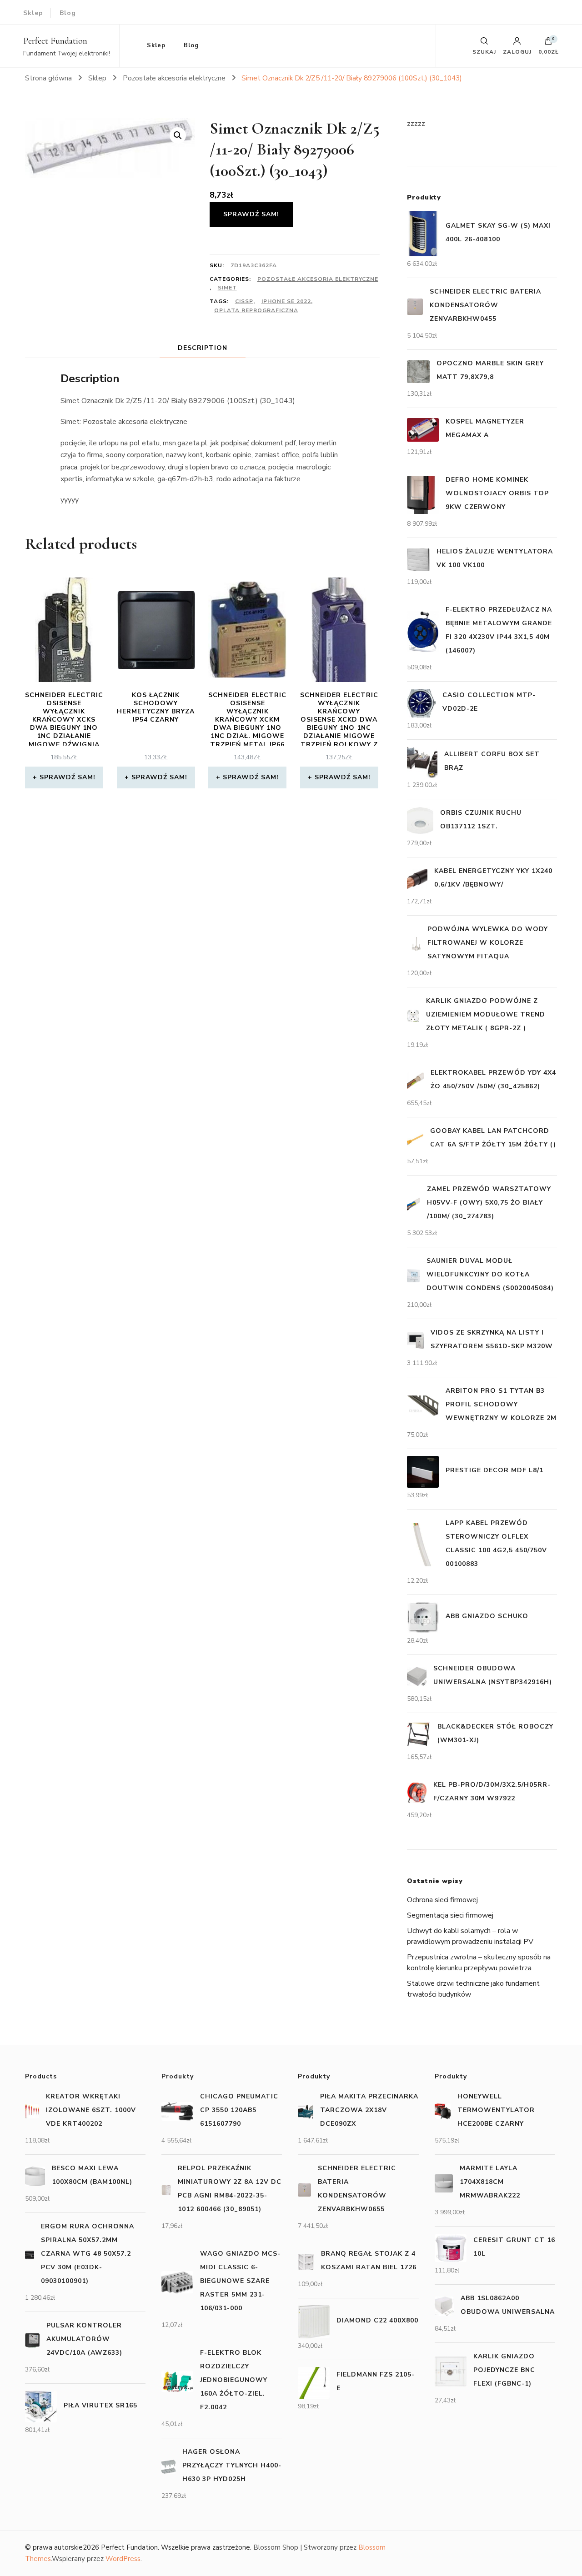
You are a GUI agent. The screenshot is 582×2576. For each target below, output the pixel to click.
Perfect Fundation (55, 41)
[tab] (203, 348)
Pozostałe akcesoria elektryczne (318, 279)
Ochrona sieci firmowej (442, 1900)
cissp (244, 301)
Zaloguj (517, 51)
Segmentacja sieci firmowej (450, 1915)
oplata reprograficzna (256, 310)
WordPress (123, 2559)
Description (203, 348)
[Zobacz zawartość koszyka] (548, 43)
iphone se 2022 (286, 301)
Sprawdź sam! (251, 214)
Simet (227, 288)
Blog (68, 13)
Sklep (33, 13)
